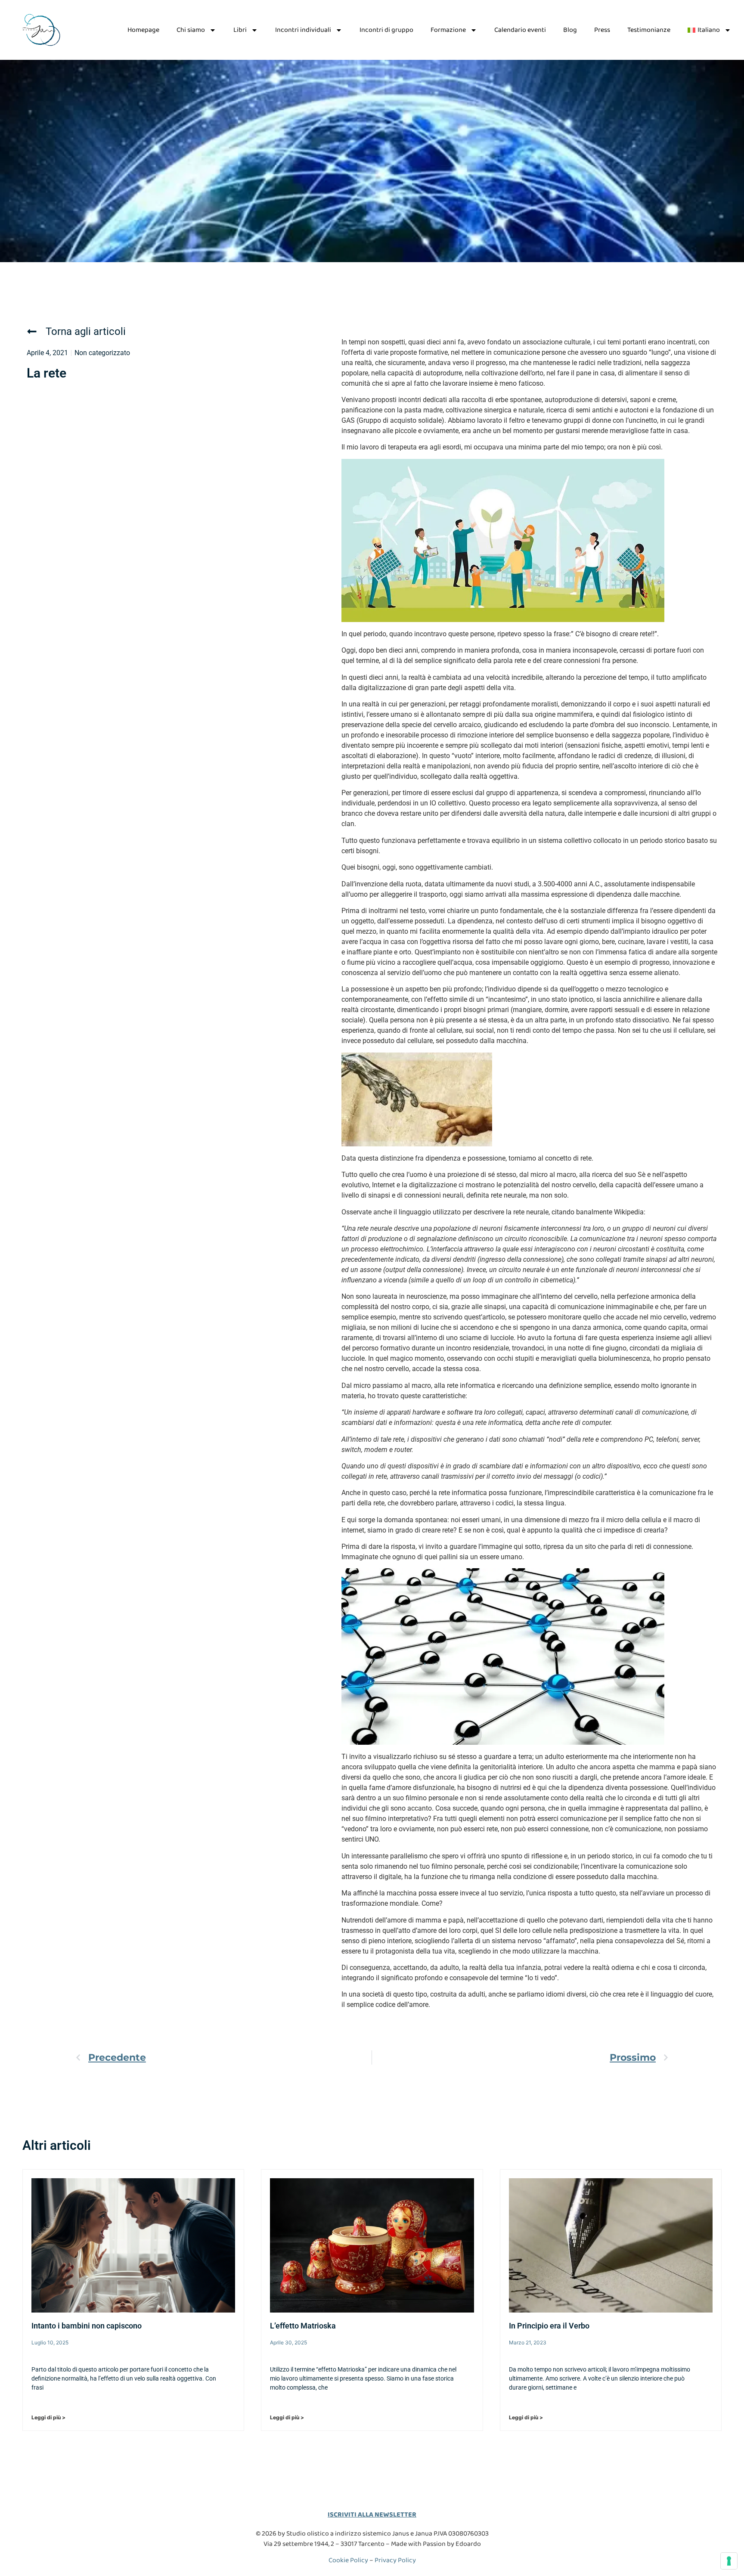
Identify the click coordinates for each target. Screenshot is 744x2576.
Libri (240, 30)
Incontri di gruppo (386, 30)
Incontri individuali (303, 30)
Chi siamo (191, 30)
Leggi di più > (48, 2417)
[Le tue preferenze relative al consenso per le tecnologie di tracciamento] (729, 2561)
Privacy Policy (395, 2560)
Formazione (448, 30)
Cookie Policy (348, 2560)
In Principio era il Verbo (549, 2326)
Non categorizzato (102, 353)
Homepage (143, 30)
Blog (570, 30)
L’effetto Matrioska (303, 2326)
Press (602, 30)
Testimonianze (649, 30)
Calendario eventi (520, 30)
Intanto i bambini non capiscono (87, 2326)
